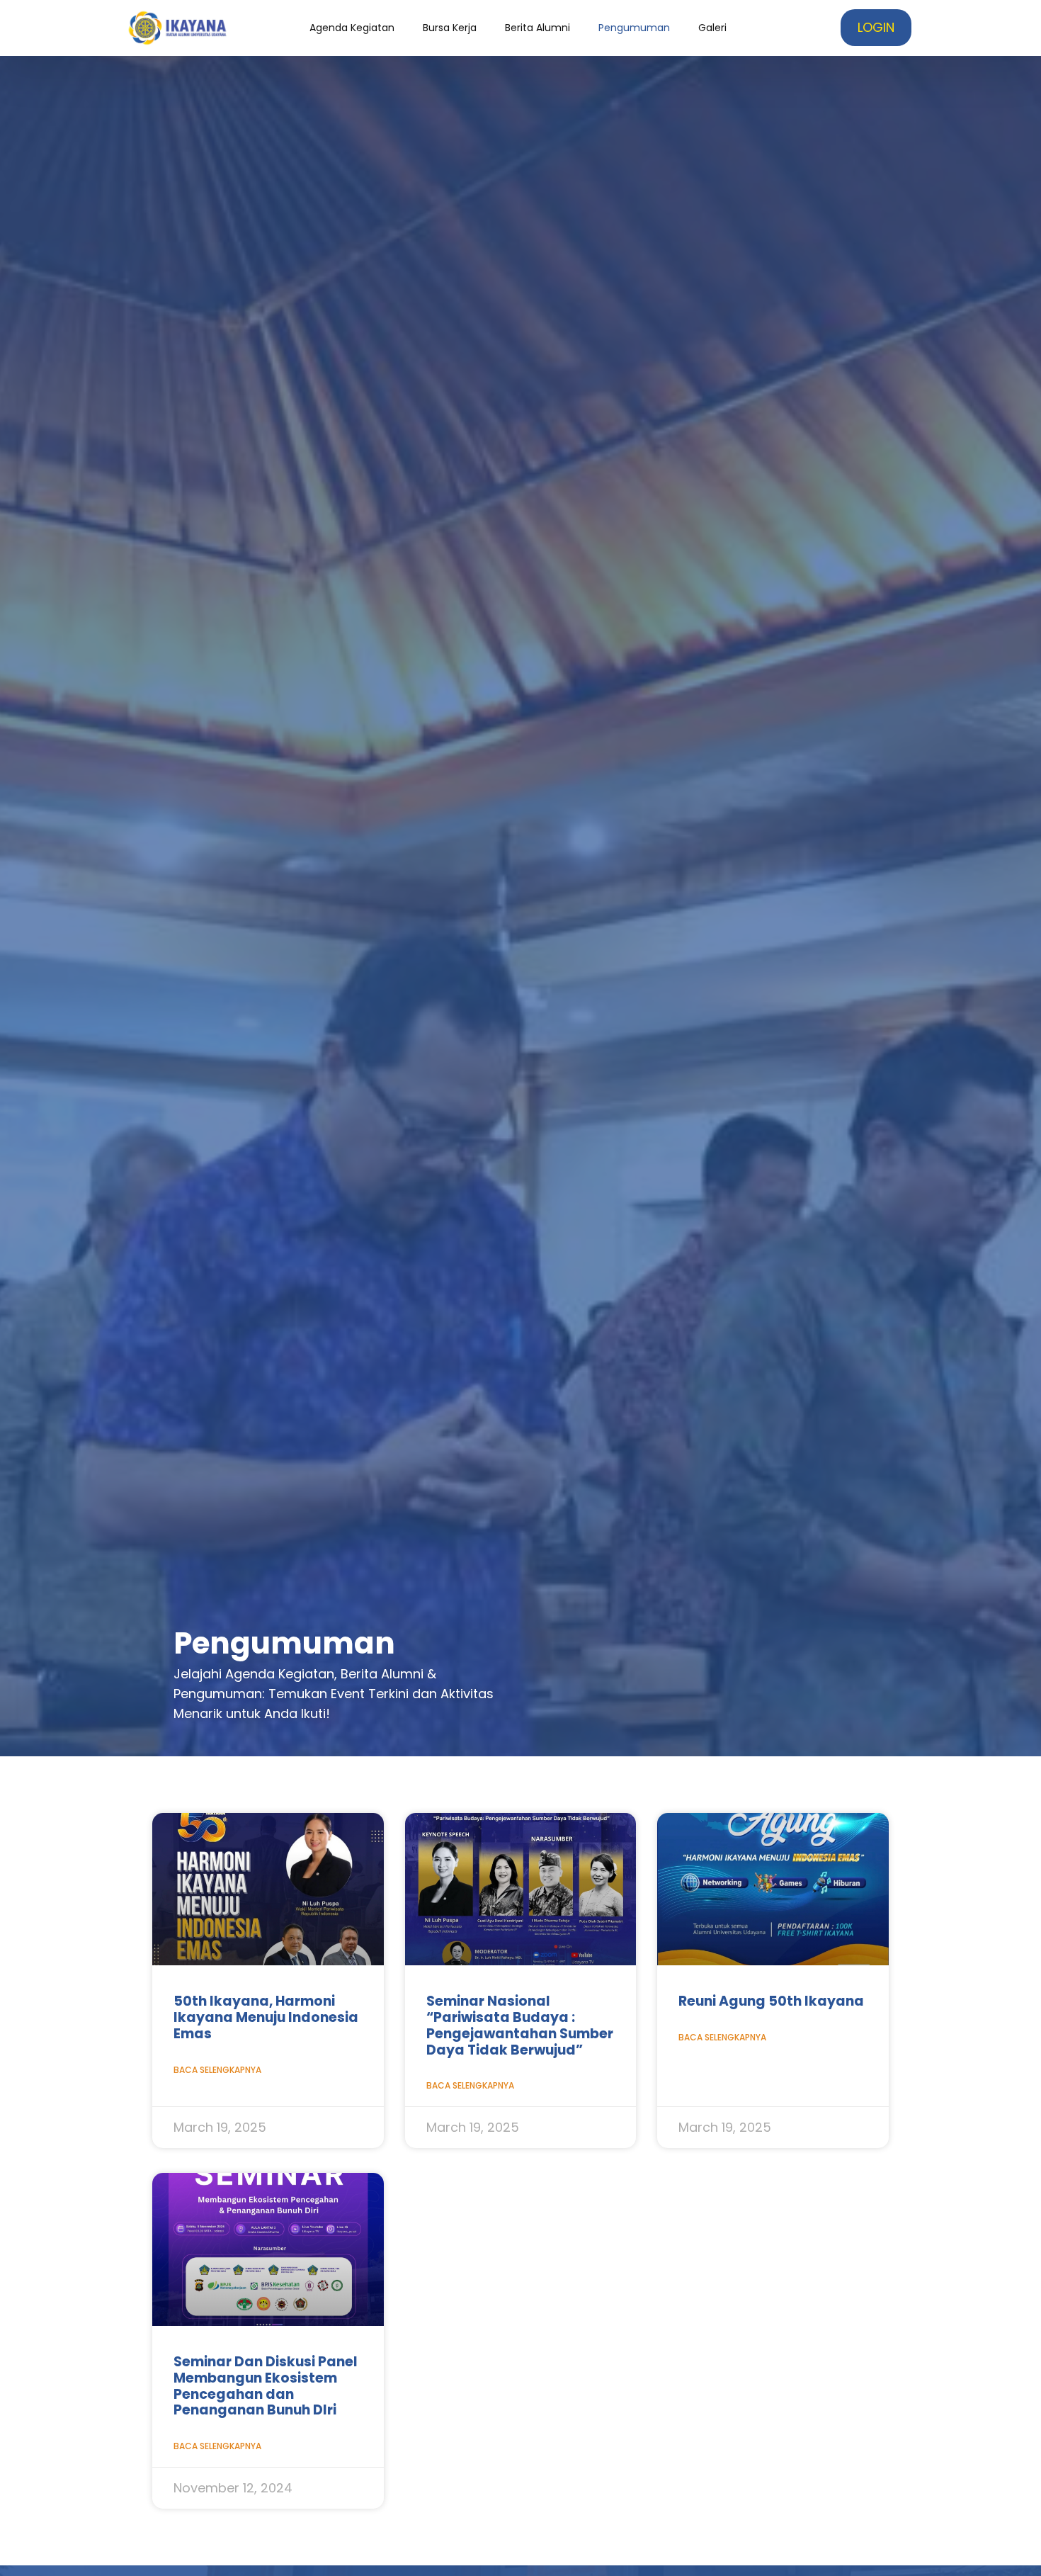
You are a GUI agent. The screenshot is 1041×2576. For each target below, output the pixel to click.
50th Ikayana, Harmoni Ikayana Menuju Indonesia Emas (266, 2017)
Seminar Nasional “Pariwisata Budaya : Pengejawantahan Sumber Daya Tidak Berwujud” (520, 2025)
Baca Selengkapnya (217, 2070)
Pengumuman (634, 28)
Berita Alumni (537, 28)
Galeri (712, 28)
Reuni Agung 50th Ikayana (771, 2001)
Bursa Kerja (450, 28)
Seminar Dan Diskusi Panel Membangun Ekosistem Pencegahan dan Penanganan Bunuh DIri (266, 2386)
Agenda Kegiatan (352, 28)
